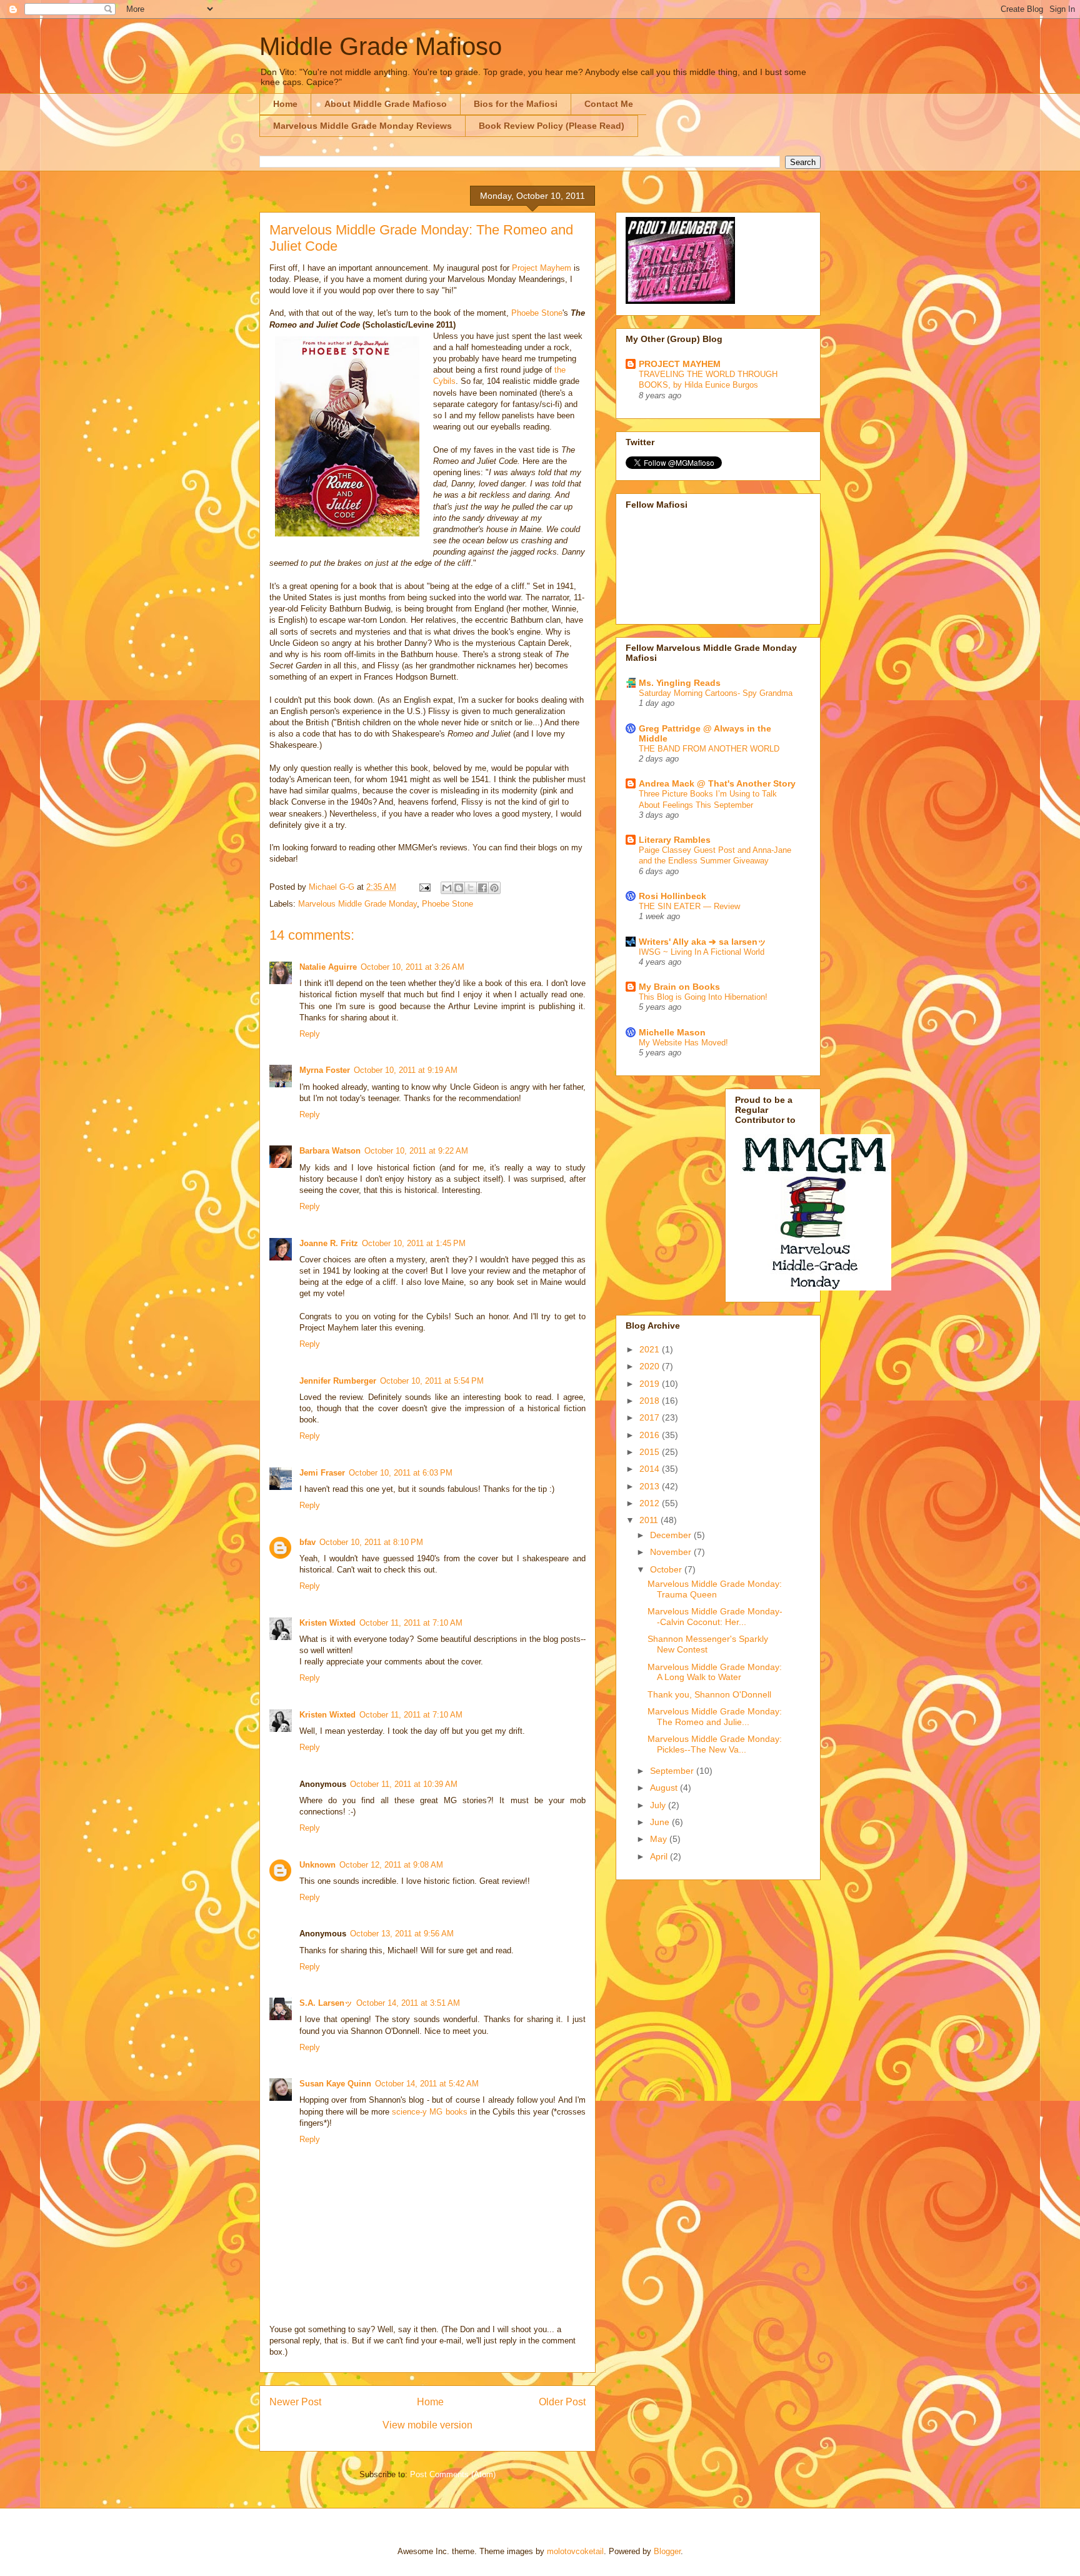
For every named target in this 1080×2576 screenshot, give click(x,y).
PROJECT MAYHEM (680, 364)
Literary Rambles (675, 840)
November (672, 1552)
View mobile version (427, 2425)
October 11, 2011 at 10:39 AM (404, 1784)
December (672, 1535)
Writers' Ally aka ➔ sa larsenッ (702, 942)
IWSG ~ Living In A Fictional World (702, 952)
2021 (651, 1349)
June (661, 1822)
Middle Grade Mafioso (381, 46)
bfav (307, 1542)
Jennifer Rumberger (338, 1381)
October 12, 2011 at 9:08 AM (391, 1865)
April (660, 1856)
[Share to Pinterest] (494, 888)
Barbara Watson (330, 1151)
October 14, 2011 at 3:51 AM (408, 2003)
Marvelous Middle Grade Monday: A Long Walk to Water (715, 1672)
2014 (651, 1469)
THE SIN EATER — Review (689, 906)
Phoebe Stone (537, 313)
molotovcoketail (575, 2551)
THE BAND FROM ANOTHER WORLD (709, 749)
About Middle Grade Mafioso (386, 104)
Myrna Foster (325, 1070)
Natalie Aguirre (328, 967)
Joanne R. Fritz (329, 1243)
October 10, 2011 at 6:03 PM (401, 1473)
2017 (651, 1417)
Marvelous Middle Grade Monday (357, 904)
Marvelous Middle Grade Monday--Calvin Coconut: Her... (715, 1617)
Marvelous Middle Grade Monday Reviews (362, 126)
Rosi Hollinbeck (672, 896)
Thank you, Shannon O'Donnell (709, 1694)
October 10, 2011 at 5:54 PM (432, 1381)
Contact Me (609, 104)
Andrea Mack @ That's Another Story (717, 783)
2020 (651, 1366)
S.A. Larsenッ (326, 2003)
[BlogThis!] (459, 888)
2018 (651, 1401)
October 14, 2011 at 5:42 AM (427, 2084)
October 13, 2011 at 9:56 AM (402, 1934)
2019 (651, 1384)
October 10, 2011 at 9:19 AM (406, 1070)
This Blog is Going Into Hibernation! (703, 997)
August (665, 1788)
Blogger (667, 2551)
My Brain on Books (679, 987)
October (667, 1569)
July (659, 1805)
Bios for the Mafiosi (516, 104)
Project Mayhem (542, 268)
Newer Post (295, 2402)
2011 (650, 1520)
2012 (651, 1503)
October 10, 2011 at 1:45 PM (414, 1243)
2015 (651, 1452)
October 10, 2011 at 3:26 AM (412, 967)
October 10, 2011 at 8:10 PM (371, 1542)
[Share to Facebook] (482, 888)
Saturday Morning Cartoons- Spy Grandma (716, 693)
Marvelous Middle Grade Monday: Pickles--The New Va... (715, 1744)
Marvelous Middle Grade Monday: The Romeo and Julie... (715, 1717)
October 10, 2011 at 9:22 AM (416, 1151)
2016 (651, 1435)
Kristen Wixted (327, 1623)
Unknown (317, 1865)
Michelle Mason (672, 1032)
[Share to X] (471, 888)
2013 (651, 1486)
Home (285, 104)
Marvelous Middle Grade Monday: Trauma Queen (715, 1589)
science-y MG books (429, 2112)
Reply (310, 1034)
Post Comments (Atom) (453, 2474)
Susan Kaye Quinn (335, 2084)
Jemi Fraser (322, 1473)
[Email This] (447, 888)
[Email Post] (424, 887)
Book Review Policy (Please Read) (552, 126)
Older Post (562, 2402)
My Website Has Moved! (683, 1043)
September (673, 1771)
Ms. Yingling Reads (680, 683)
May (660, 1839)
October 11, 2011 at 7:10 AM (411, 1623)
